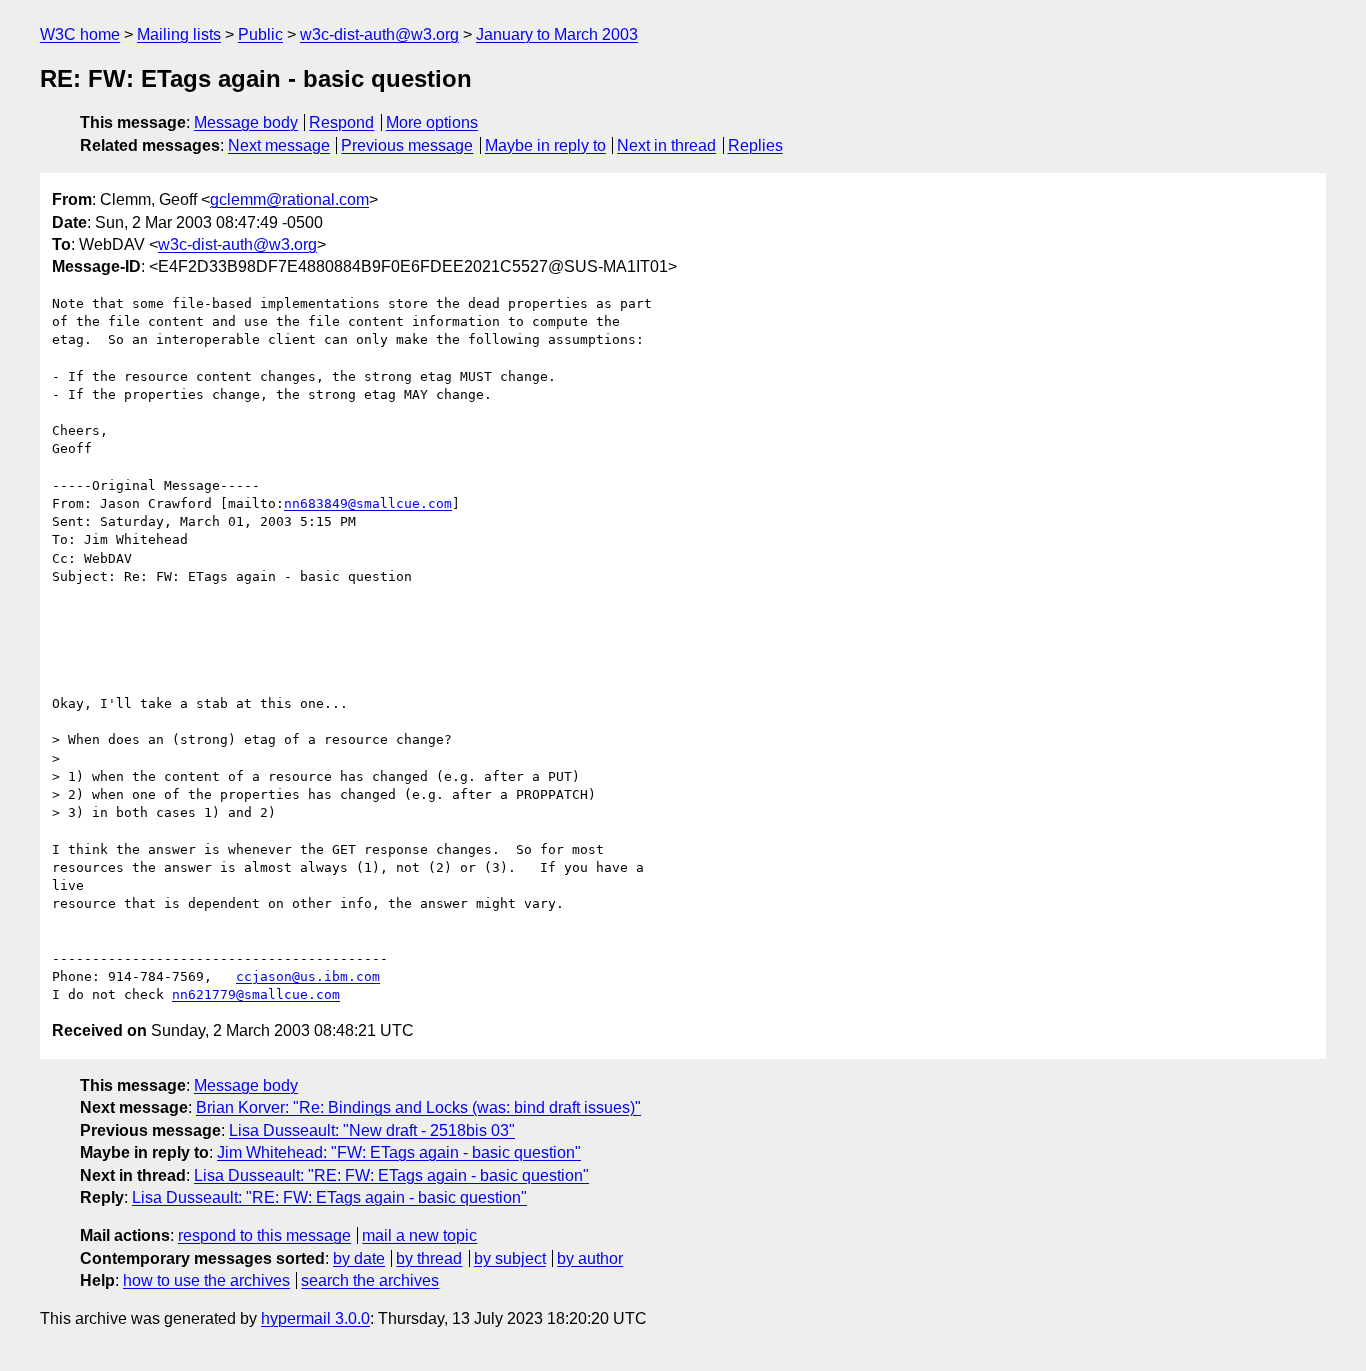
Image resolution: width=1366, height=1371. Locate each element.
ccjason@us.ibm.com (308, 976)
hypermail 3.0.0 (315, 1318)
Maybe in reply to (545, 145)
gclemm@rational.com (289, 199)
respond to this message (264, 1235)
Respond (341, 122)
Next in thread (666, 145)
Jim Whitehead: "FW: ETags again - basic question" (399, 1152)
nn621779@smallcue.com (256, 994)
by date (359, 1258)
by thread (429, 1258)
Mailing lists (179, 34)
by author (590, 1258)
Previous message (407, 145)
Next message (279, 145)
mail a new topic (419, 1235)
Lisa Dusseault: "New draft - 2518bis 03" (372, 1130)
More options (432, 122)
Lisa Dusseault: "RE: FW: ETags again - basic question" (391, 1175)
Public (260, 34)
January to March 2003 (557, 34)
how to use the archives (206, 1280)
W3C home (80, 34)
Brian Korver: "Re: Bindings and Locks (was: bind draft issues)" (418, 1107)
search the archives (370, 1280)
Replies (755, 145)
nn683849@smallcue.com (368, 503)
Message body (246, 122)
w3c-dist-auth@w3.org (379, 34)
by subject (510, 1258)
